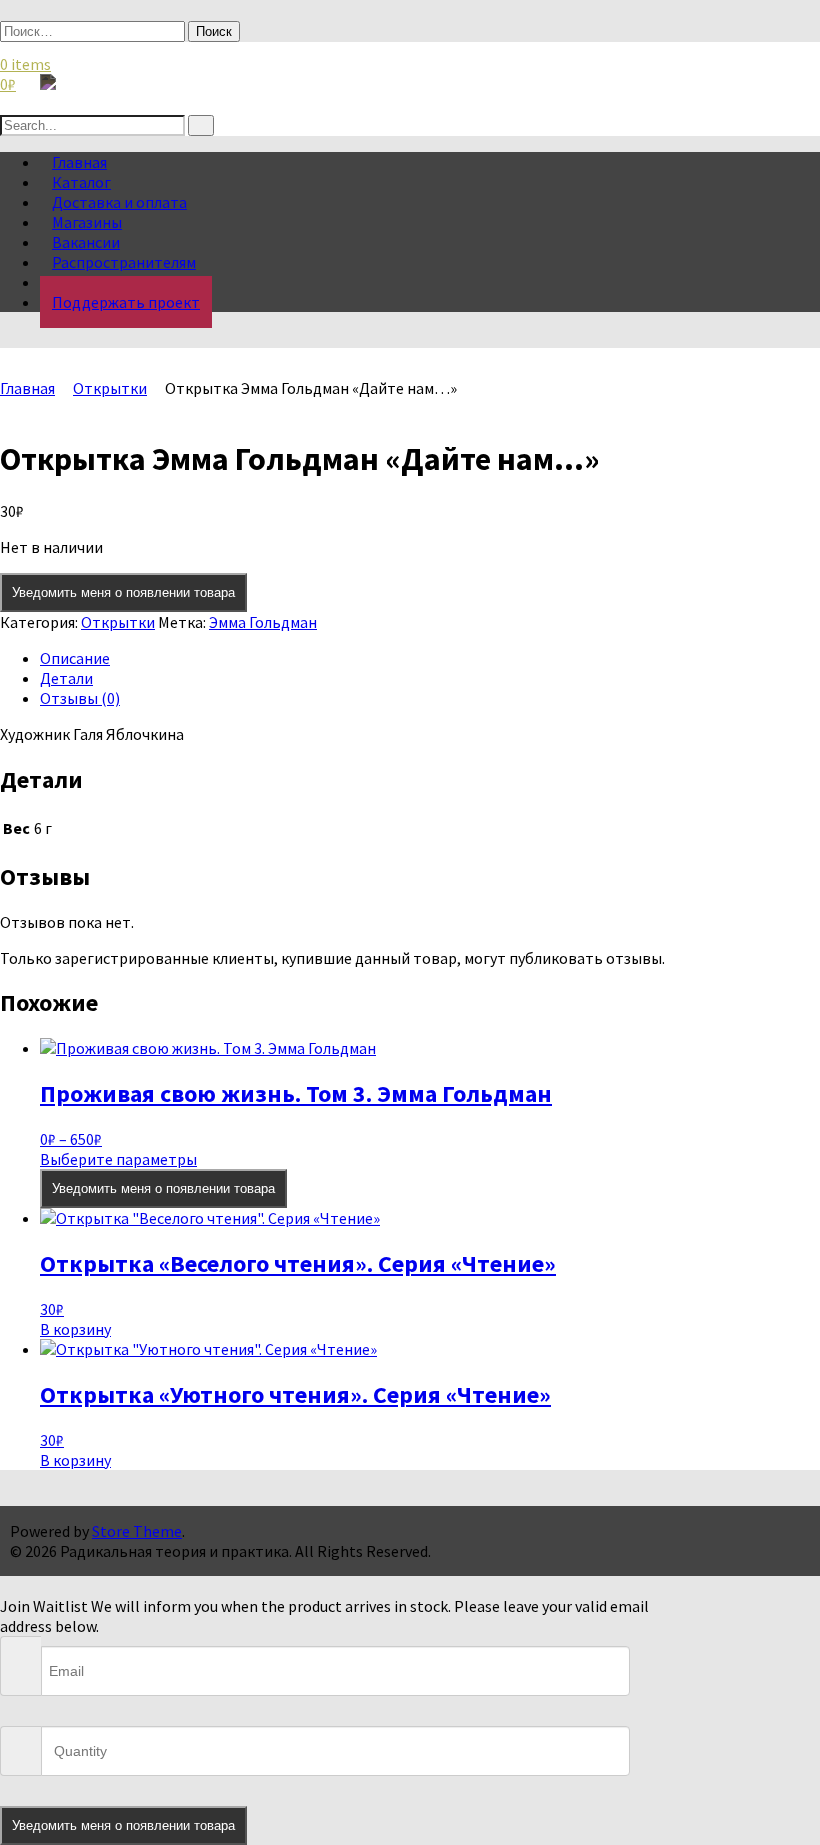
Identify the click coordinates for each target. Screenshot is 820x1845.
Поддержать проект (126, 302)
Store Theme (137, 1531)
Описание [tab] (75, 658)
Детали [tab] (66, 678)
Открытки (110, 388)
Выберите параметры (118, 1159)
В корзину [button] (75, 1329)
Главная (27, 388)
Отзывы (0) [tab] (80, 698)
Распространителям (124, 262)
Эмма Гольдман (263, 622)
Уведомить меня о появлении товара (123, 592)
